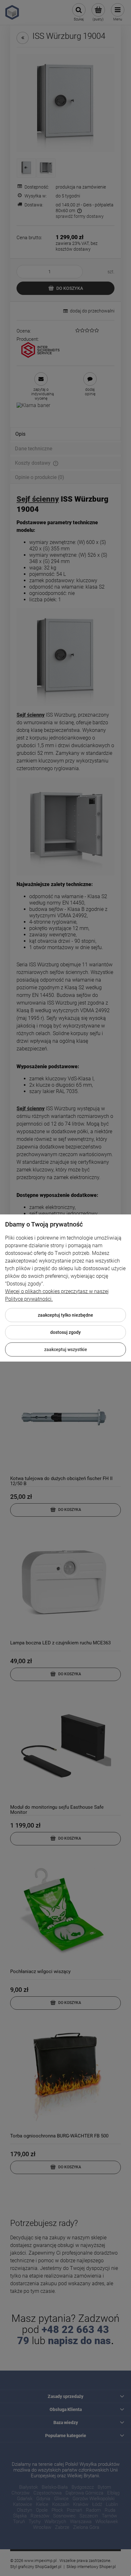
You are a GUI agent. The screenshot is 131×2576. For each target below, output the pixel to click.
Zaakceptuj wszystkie (66, 1349)
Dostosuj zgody (65, 1332)
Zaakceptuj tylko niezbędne (65, 1315)
